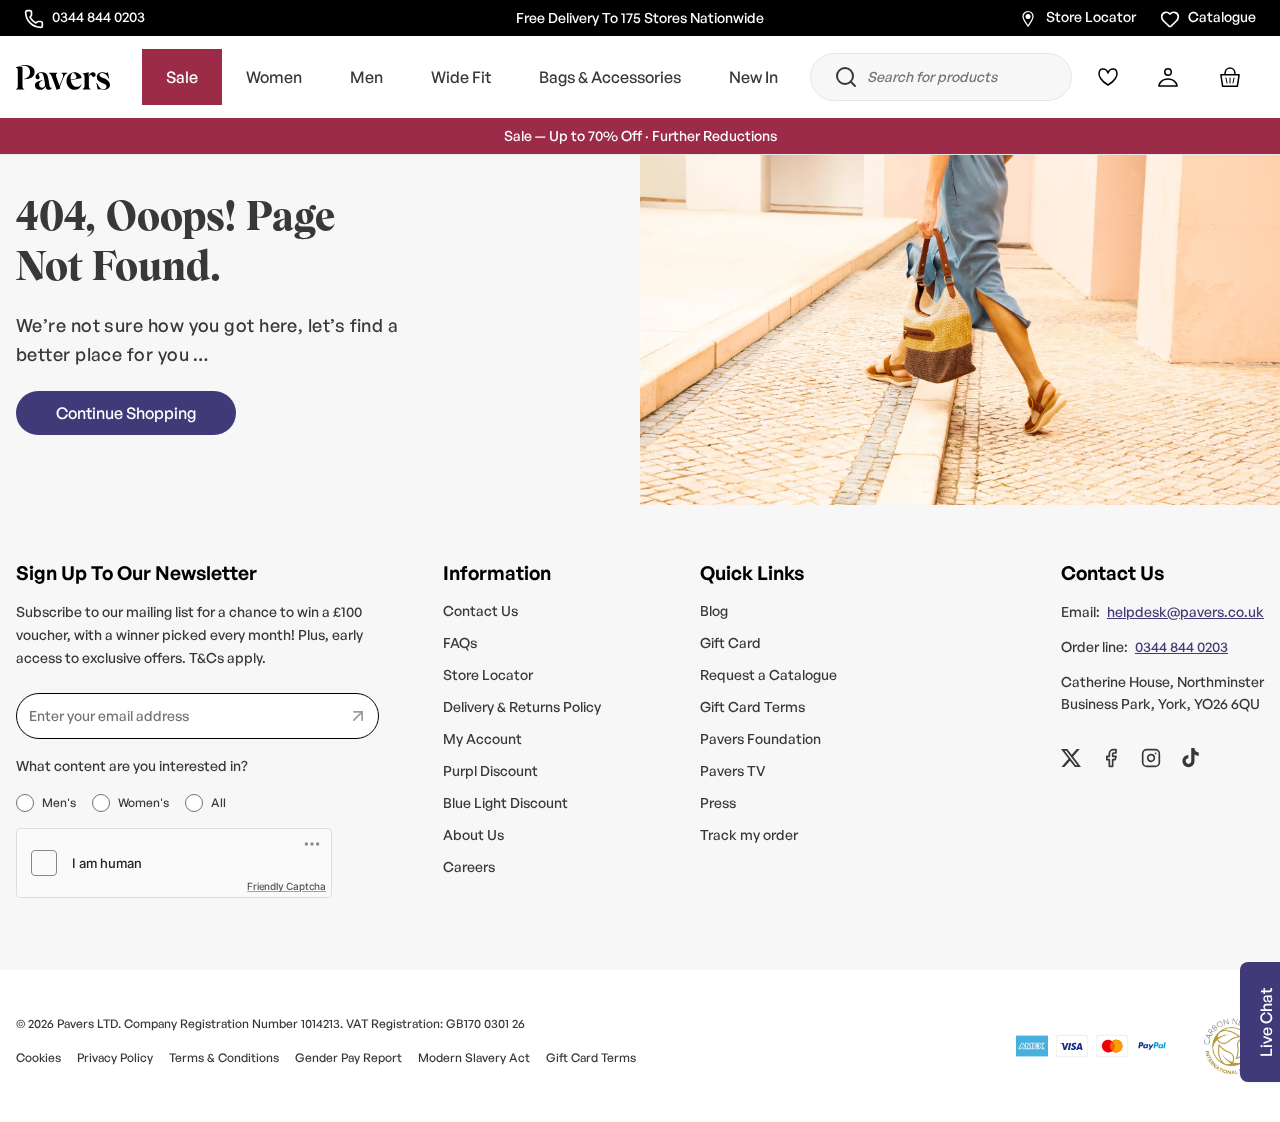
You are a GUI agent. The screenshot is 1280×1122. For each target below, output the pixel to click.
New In (753, 78)
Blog (714, 610)
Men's (59, 802)
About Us (473, 834)
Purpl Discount (490, 770)
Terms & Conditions (224, 1057)
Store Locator (1091, 16)
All (218, 802)
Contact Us (480, 610)
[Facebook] (1111, 758)
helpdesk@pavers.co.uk (1185, 611)
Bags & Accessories (610, 78)
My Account (482, 738)
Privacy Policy (115, 1057)
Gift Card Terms (752, 706)
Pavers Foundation (760, 738)
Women (274, 78)
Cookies (38, 1057)
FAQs (460, 642)
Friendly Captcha (286, 886)
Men (366, 78)
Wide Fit (461, 78)
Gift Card (730, 642)
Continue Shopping (126, 413)
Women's (143, 802)
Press (718, 802)
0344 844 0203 (98, 16)
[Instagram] (1151, 758)
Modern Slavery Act (474, 1057)
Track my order (749, 834)
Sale (182, 78)
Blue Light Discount (505, 802)
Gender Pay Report (348, 1057)
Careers (469, 866)
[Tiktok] (1191, 758)
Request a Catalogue (768, 674)
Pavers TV (733, 770)
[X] (1071, 758)
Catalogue (1222, 16)
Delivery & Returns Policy (522, 706)
